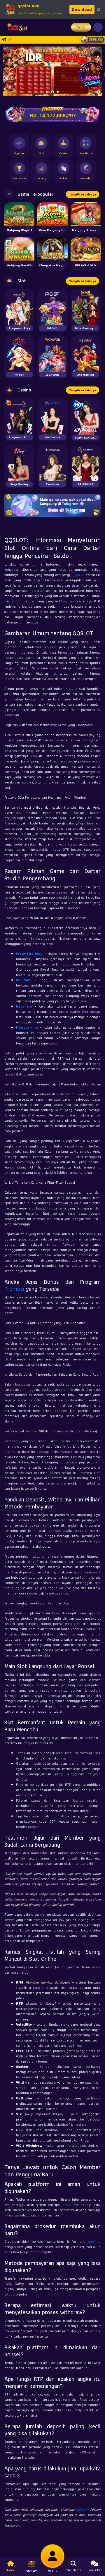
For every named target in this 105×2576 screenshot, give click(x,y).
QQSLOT (79, 575)
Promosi (14, 1289)
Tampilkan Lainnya (83, 194)
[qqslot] (15, 27)
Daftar (81, 27)
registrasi (94, 2241)
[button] (10, 71)
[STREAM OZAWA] (92, 74)
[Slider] (52, 71)
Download (82, 9)
